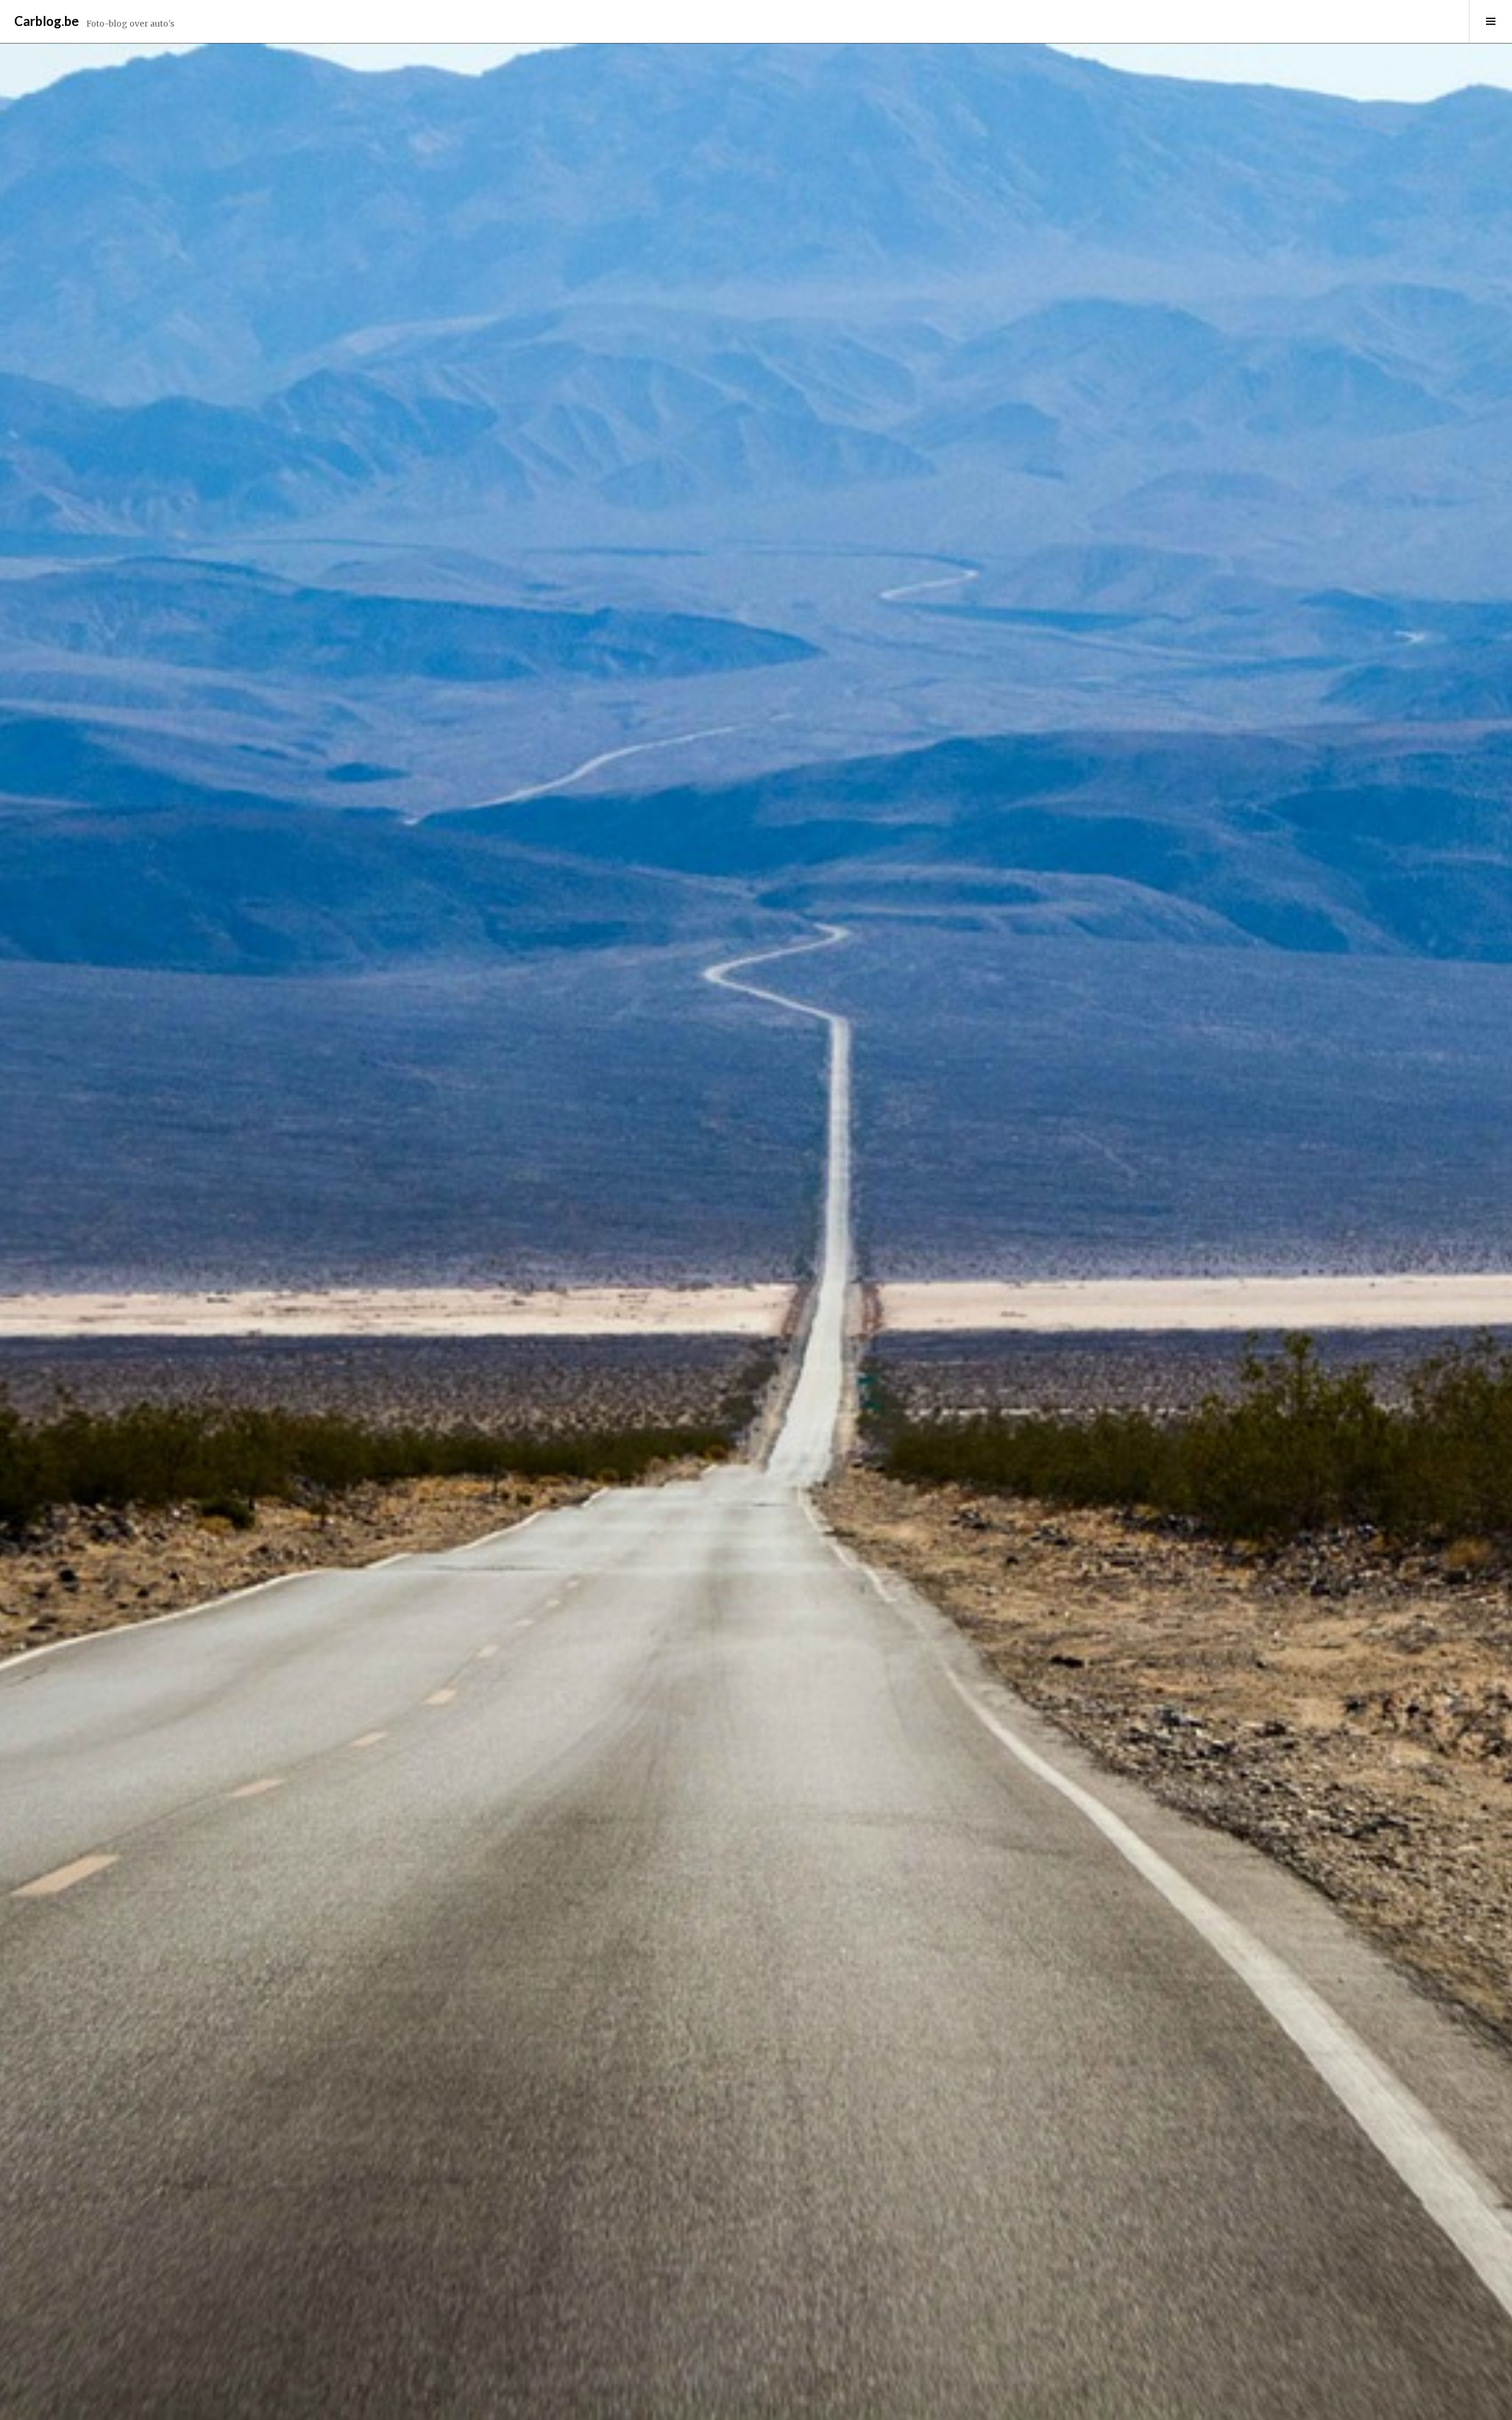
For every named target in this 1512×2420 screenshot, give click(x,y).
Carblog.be (47, 21)
